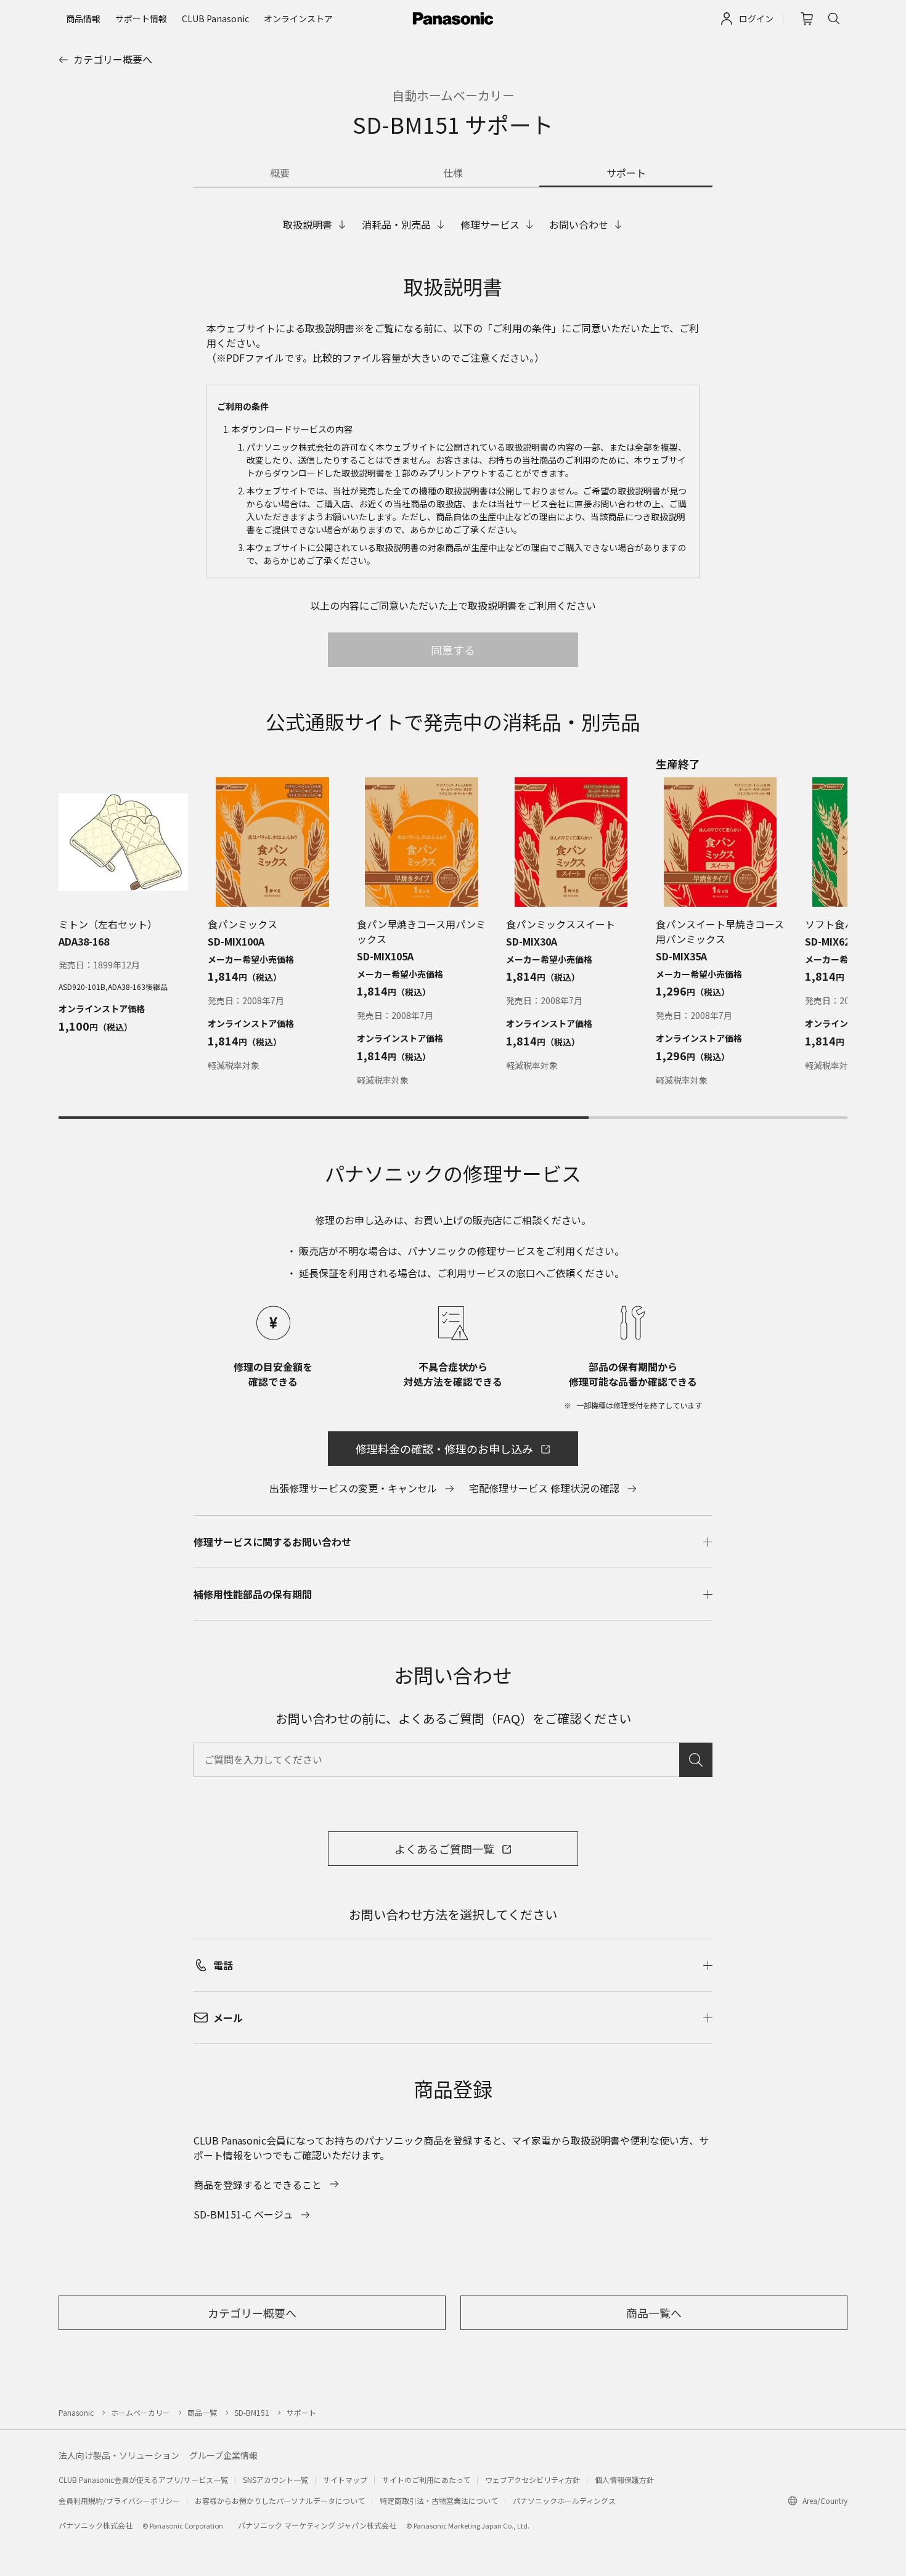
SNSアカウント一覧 (275, 2480)
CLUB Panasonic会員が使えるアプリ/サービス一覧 (143, 2480)
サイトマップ (345, 2480)
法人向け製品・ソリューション (119, 2455)
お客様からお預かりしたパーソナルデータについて (280, 2500)
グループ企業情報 (223, 2455)
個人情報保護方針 (624, 2480)
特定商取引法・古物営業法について (439, 2500)
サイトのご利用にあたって (426, 2480)
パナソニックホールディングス (564, 2500)
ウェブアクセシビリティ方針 (533, 2480)
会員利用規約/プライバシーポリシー (119, 2500)
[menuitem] (83, 18)
